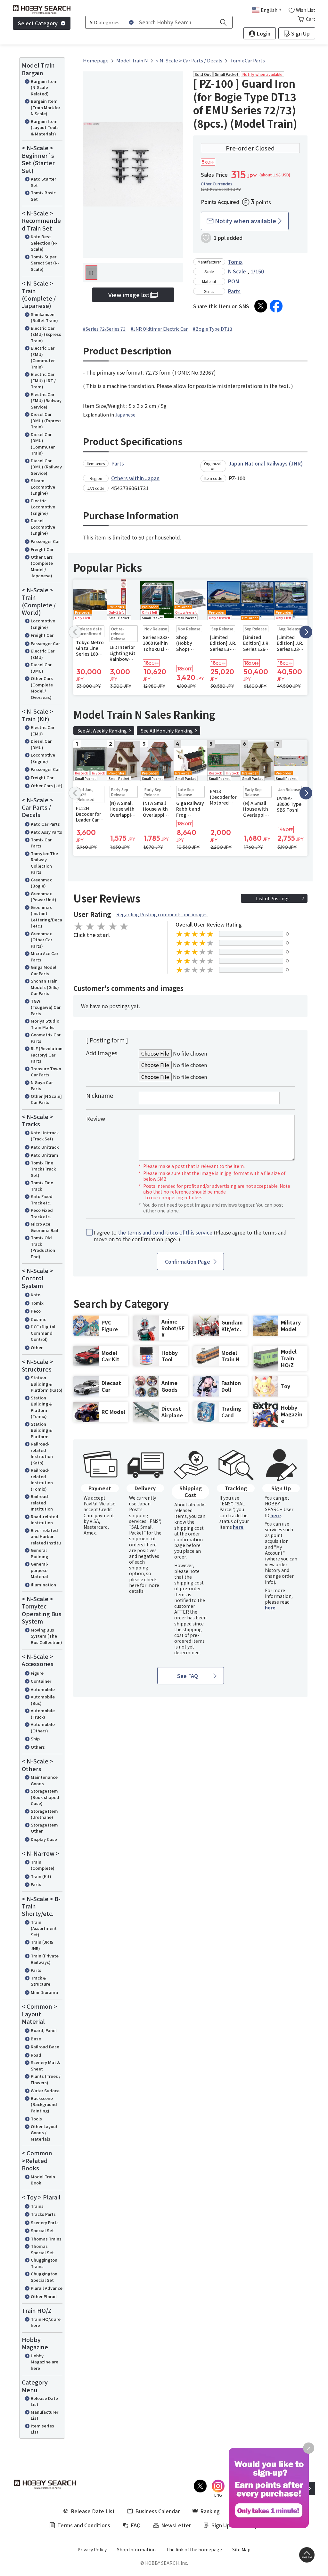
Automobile (43, 1689)
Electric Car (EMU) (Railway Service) (46, 401)
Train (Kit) (41, 1876)
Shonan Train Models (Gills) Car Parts (45, 987)
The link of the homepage (194, 2549)
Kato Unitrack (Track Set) (45, 1136)
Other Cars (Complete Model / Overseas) (42, 688)
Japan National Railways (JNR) (266, 463)
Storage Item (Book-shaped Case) (45, 1797)
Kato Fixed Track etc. (42, 1199)
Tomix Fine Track (42, 1186)
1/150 (257, 271)
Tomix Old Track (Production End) (43, 1247)
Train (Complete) (43, 1865)
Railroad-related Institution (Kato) (42, 1453)
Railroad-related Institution (42, 1503)
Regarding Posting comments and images (162, 914)
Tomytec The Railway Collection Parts (44, 863)
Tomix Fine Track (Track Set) (43, 1169)
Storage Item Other (44, 1828)
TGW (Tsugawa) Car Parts (46, 1007)
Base (36, 2039)
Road (36, 2055)
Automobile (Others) (43, 1727)
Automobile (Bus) (43, 1700)
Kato (36, 1295)
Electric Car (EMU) (43, 654)
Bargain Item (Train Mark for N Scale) (45, 107)
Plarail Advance (47, 2288)
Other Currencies (217, 184)
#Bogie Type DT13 (213, 329)
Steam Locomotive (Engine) (43, 487)
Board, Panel (44, 2030)
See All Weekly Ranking (102, 731)
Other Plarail (44, 2296)
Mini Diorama (44, 1992)
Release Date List (44, 2401)
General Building (39, 1553)
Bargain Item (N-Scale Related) (44, 87)
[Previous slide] (75, 632)
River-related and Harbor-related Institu (46, 1536)
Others (38, 1747)
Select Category (38, 23)
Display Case (44, 1839)
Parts (36, 1884)
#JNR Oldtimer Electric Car (159, 329)
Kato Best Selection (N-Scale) (44, 243)
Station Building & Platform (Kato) (47, 1384)
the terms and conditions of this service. (166, 1232)
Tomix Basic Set (43, 196)
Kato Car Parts (45, 824)
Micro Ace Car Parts (45, 956)
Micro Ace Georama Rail (45, 1227)
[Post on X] (261, 306)
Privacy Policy (92, 2549)
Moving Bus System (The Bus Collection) (46, 1636)
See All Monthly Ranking (167, 731)
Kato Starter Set (43, 182)
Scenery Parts (45, 2222)
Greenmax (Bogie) (41, 883)
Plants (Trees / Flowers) (46, 2079)
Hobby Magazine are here (45, 2362)
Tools (36, 2119)
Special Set (42, 2230)
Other (37, 1347)
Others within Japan (135, 478)
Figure (37, 1673)
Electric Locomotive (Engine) (43, 507)
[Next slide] (306, 632)
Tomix (37, 1303)
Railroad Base (45, 2047)
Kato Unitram (45, 1155)
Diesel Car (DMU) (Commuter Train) (43, 444)
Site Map (241, 2549)
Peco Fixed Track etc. (42, 1213)
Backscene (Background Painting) (44, 2104)
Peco (36, 1311)
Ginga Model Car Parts (44, 970)
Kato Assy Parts (46, 832)
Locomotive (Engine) (43, 624)
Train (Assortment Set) (44, 1928)
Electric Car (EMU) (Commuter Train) (43, 357)
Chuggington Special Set (44, 2277)
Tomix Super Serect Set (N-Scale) (45, 263)
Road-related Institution (45, 1520)
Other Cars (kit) (47, 786)
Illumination (43, 1585)
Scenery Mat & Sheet (45, 2066)
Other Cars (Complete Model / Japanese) (42, 566)
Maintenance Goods (44, 1780)
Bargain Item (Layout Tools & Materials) (45, 127)
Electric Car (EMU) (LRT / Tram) (43, 380)
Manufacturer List (45, 2415)
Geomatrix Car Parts (46, 1038)
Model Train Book (43, 2180)
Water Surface (45, 2090)
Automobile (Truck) (43, 1714)
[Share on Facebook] (276, 306)
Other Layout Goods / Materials (44, 2133)
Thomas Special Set (42, 2249)
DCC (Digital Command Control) (43, 1333)
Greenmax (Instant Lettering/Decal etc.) (46, 917)
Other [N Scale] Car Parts (46, 1099)
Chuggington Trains (44, 2263)
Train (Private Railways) (45, 1959)
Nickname (100, 1095)
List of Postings (273, 898)
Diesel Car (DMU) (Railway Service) (46, 467)
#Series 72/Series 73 (104, 329)
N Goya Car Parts (42, 1085)
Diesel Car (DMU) (41, 668)
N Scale (237, 271)
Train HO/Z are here (46, 2322)
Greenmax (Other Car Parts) (41, 940)
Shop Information (136, 2549)
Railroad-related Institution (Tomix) (42, 1479)
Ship (35, 1739)
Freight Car (42, 549)
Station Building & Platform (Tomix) (41, 1407)
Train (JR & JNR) (42, 1945)
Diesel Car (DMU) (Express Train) (46, 420)
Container (41, 1681)
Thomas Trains (46, 2239)
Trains (37, 2206)
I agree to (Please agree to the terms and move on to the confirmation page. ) (190, 1236)
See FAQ (188, 1676)
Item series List (42, 2429)
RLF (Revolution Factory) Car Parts (47, 1055)
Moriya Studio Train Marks (45, 1024)
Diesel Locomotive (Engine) (43, 527)
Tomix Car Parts (41, 843)
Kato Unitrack (45, 1147)
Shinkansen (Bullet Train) (44, 317)
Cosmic (38, 1319)
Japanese (125, 415)
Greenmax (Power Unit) (44, 897)
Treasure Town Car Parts (46, 1072)
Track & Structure (41, 1981)
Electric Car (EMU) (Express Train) (46, 334)
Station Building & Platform (41, 1430)
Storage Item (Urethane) (44, 1814)
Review (96, 1118)
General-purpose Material (40, 1570)
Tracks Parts (43, 2214)
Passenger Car (45, 541)
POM (234, 281)
